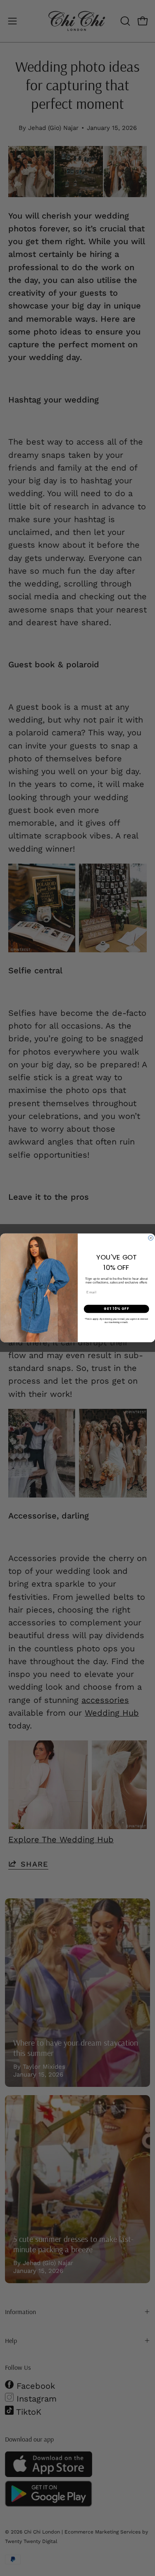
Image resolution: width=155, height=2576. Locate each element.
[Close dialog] (150, 1238)
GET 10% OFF (116, 1309)
